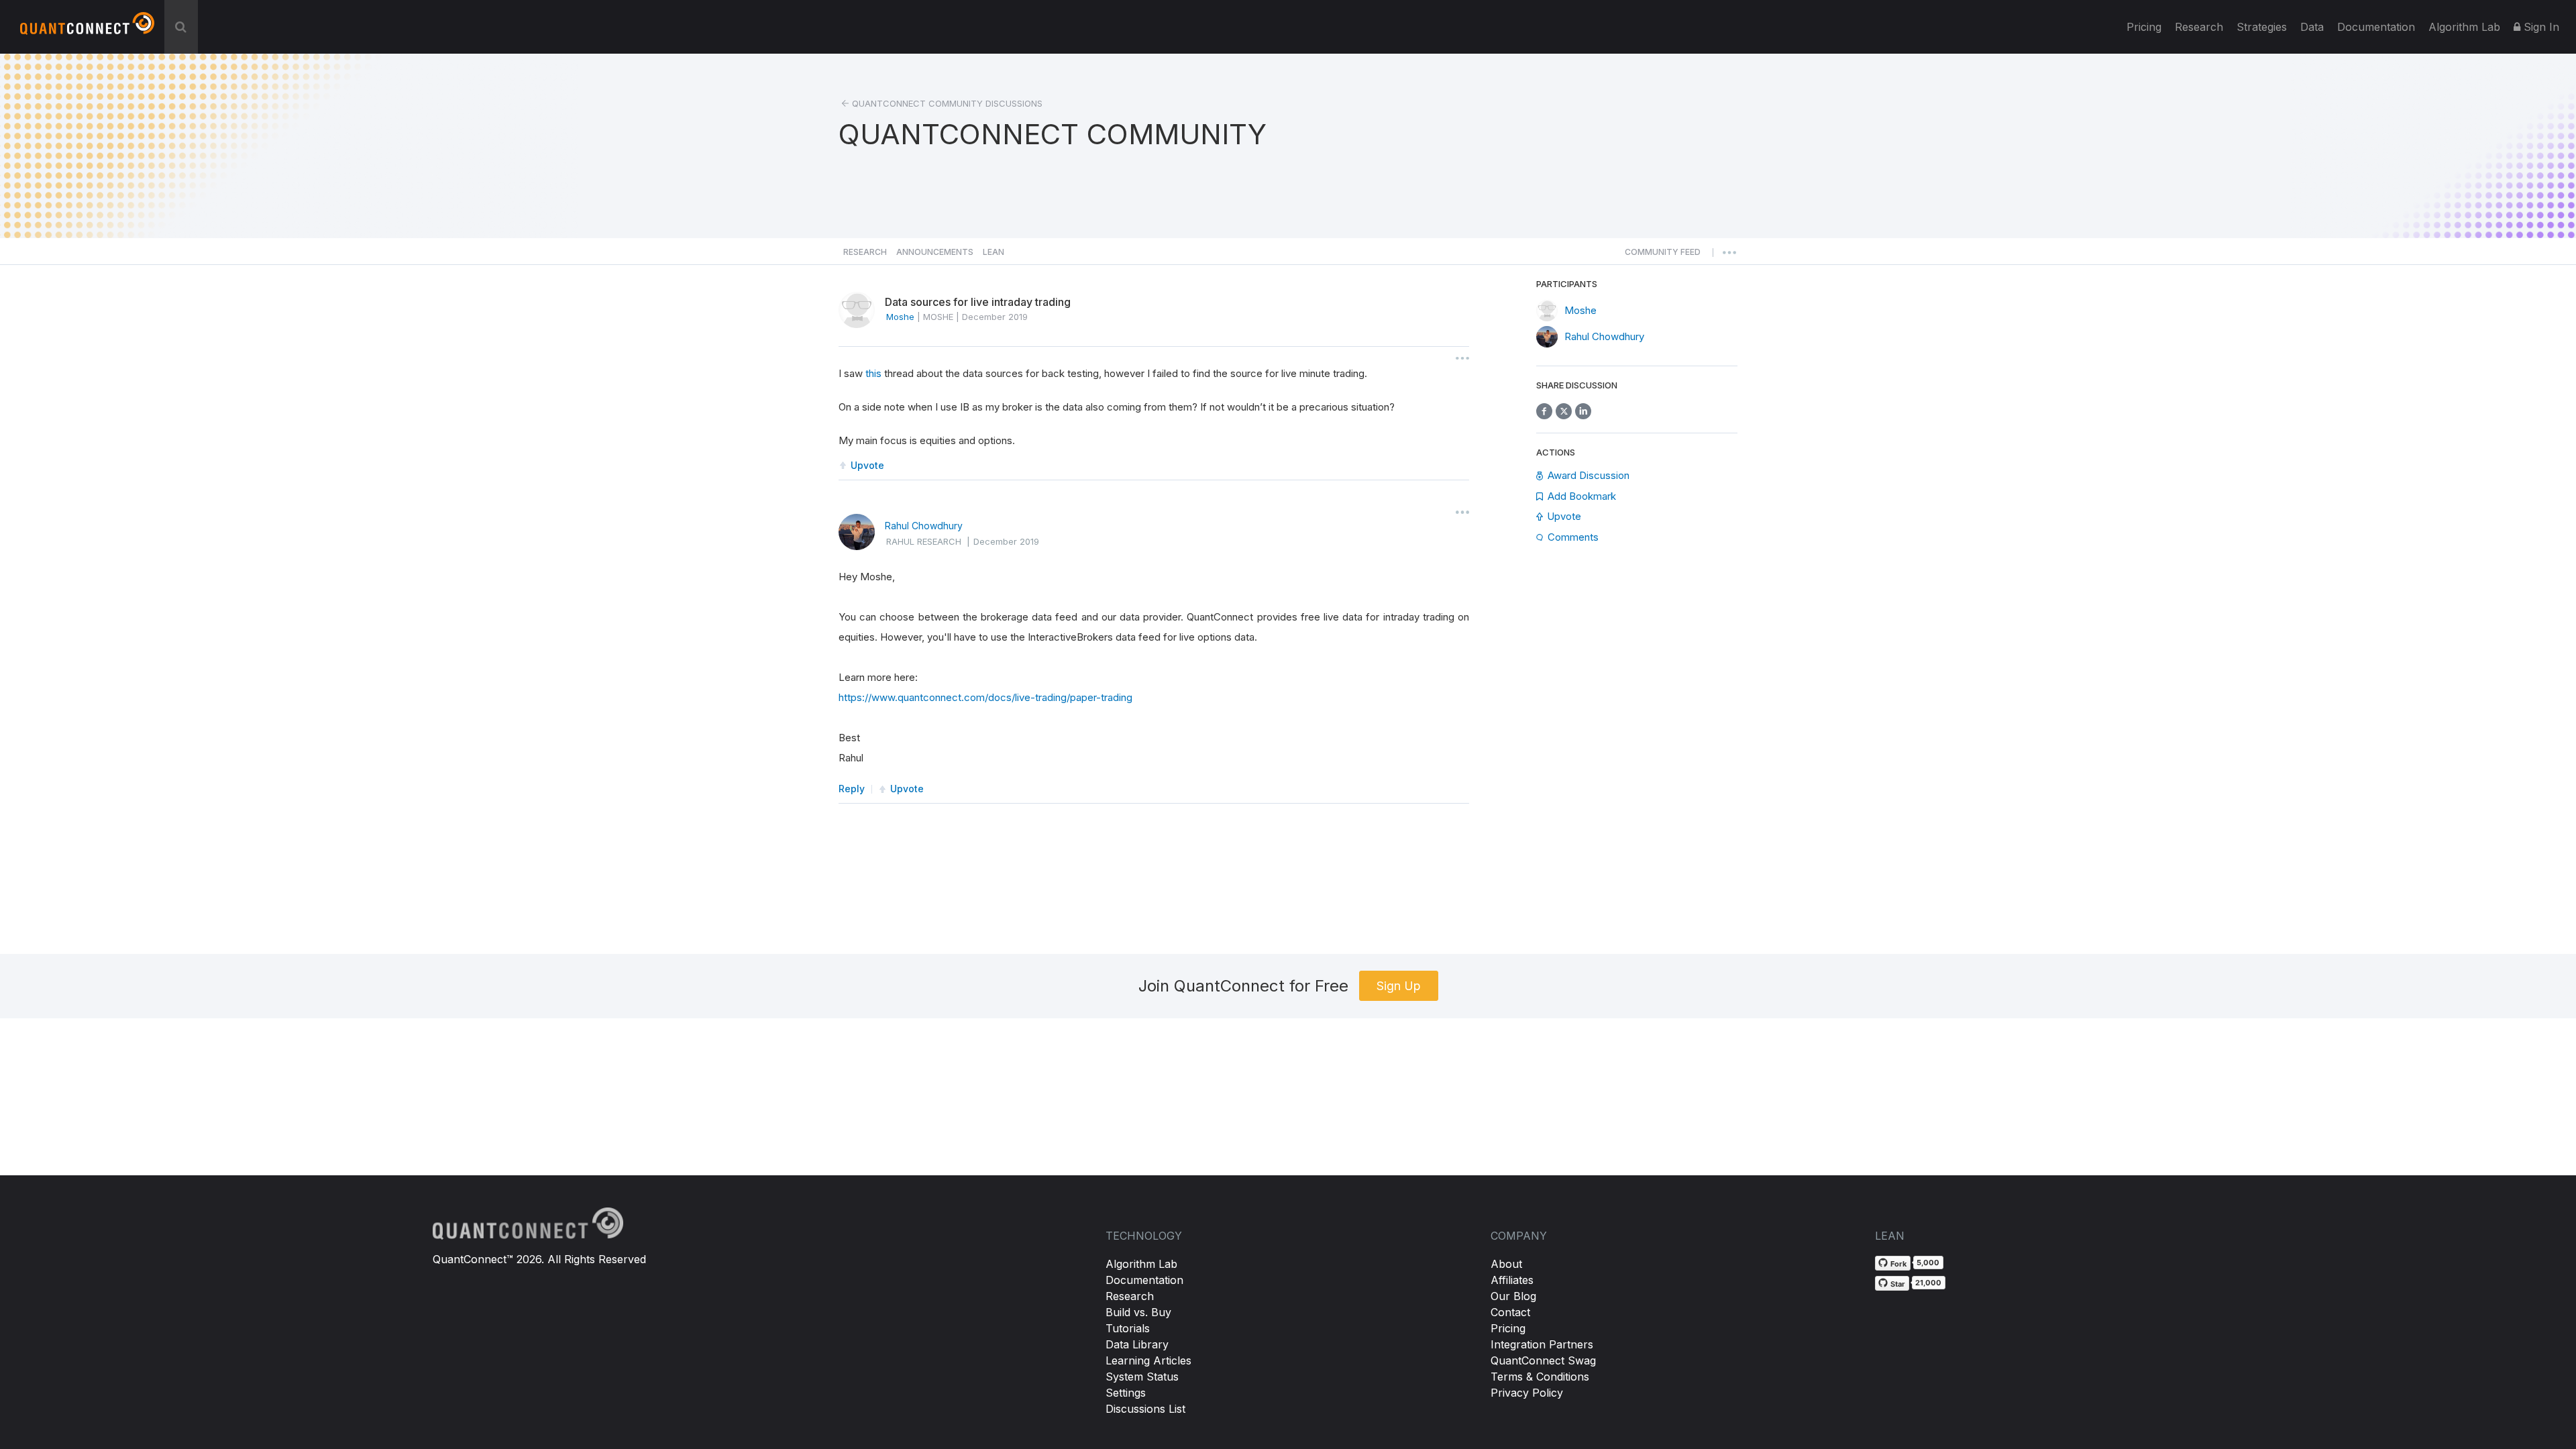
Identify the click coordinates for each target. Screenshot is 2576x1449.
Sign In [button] (2540, 27)
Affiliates (1512, 1280)
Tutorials (1128, 1328)
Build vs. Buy (1138, 1312)
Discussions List (1145, 1409)
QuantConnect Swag (1543, 1360)
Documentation (1144, 1280)
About (1506, 1264)
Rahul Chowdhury (924, 526)
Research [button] (865, 252)
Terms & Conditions (1540, 1377)
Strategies (2262, 27)
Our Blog (1513, 1296)
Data (2312, 27)
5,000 (1928, 1263)
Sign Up (1399, 986)
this (873, 373)
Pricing (2144, 27)
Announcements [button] (935, 252)
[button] (1663, 256)
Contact (1510, 1312)
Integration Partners (1542, 1344)
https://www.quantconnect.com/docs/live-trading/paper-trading (985, 697)
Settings (1126, 1393)
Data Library (1137, 1344)
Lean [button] (994, 252)
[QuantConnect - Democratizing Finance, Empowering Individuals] (87, 29)
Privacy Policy (1527, 1393)
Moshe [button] (900, 317)
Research (2199, 27)
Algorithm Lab (1141, 1264)
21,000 (1928, 1283)
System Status (1142, 1377)
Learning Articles (1148, 1360)
